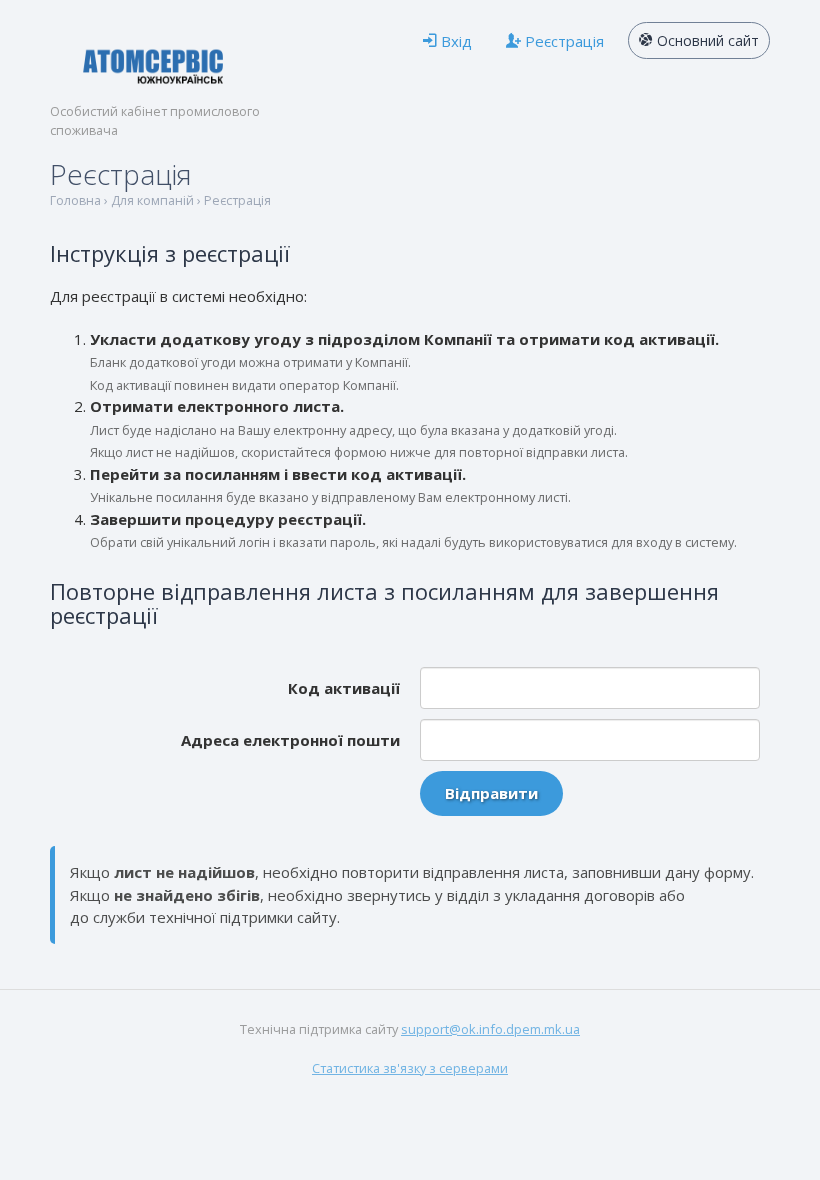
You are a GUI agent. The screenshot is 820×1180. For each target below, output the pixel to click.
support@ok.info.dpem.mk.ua (490, 1029)
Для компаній (152, 200)
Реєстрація (237, 200)
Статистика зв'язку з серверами (410, 1068)
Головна (75, 200)
